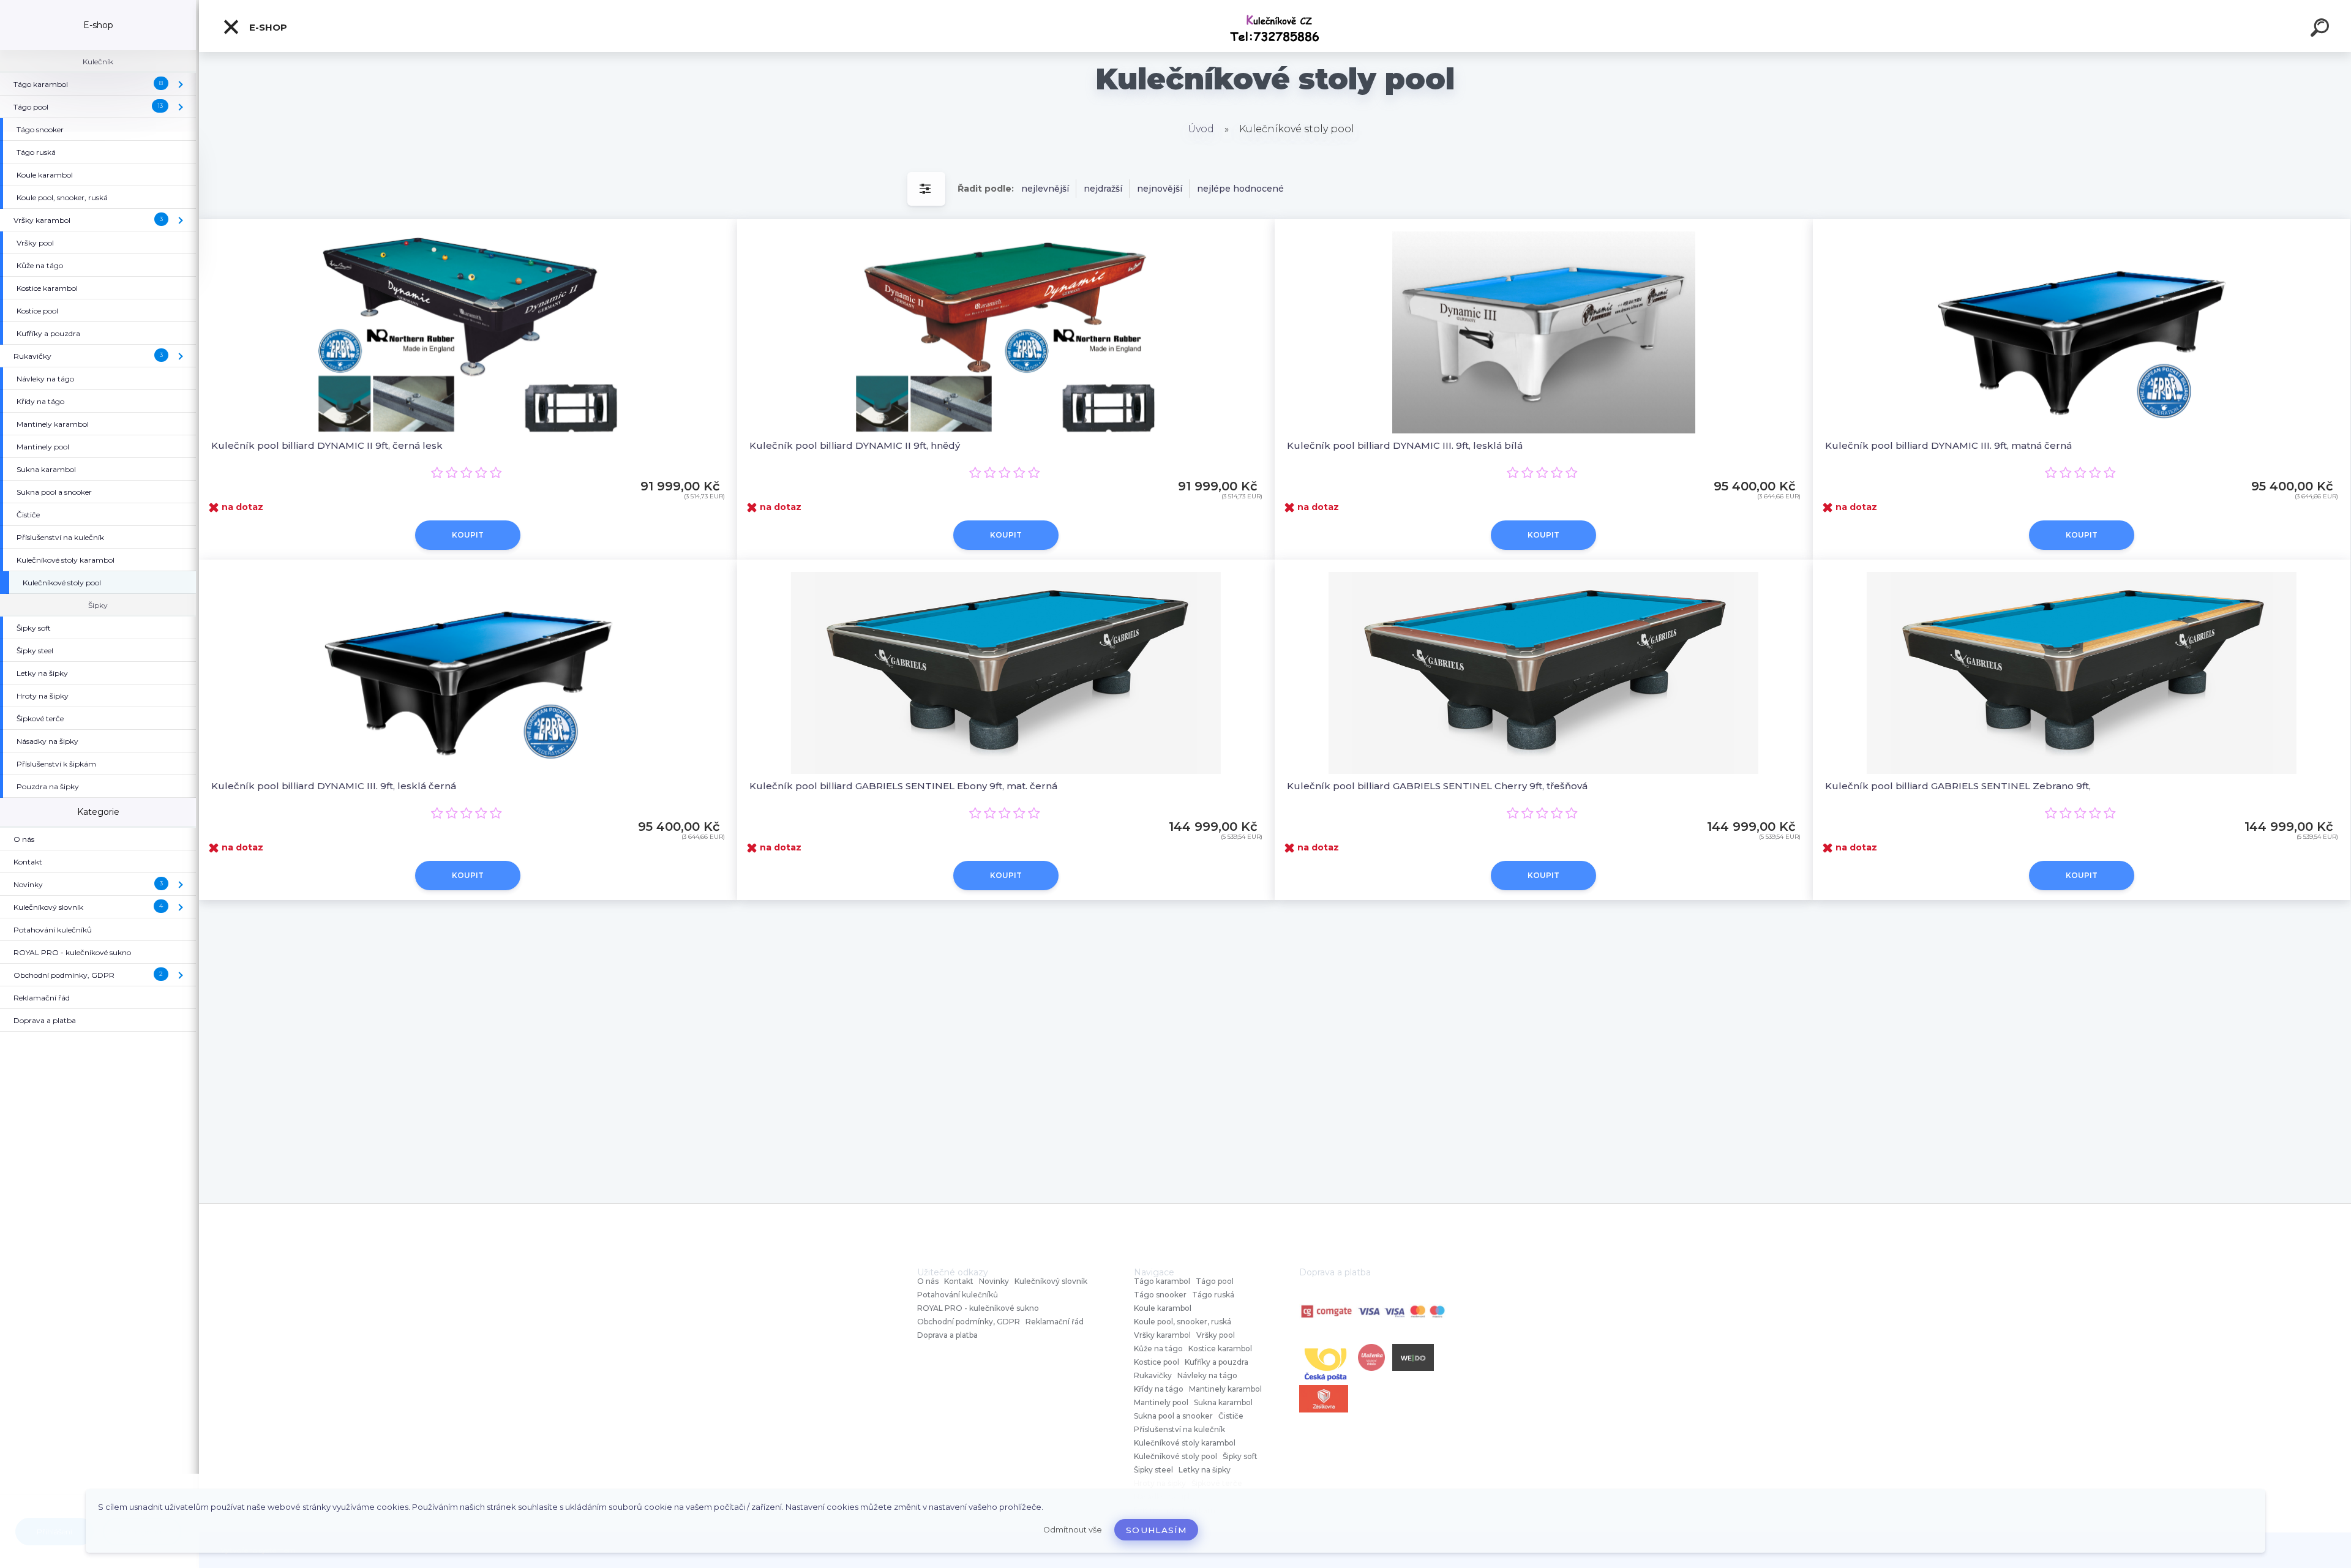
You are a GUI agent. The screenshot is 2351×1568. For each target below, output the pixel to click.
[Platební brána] (1373, 1312)
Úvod (1201, 129)
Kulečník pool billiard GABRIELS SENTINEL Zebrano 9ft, (1958, 786)
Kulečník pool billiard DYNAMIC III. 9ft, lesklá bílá (1405, 445)
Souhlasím (1156, 1530)
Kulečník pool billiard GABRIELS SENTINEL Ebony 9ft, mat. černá (903, 786)
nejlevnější (1045, 189)
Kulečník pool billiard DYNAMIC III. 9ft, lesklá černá (334, 786)
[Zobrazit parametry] (926, 189)
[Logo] (1275, 26)
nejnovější (1160, 189)
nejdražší (1103, 189)
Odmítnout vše (1073, 1530)
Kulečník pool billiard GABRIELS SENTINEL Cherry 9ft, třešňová (1437, 786)
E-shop (267, 27)
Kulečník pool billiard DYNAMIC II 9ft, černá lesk (327, 445)
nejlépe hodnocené (1240, 189)
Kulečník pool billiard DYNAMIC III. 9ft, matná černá (1948, 445)
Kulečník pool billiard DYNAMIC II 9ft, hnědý (855, 445)
